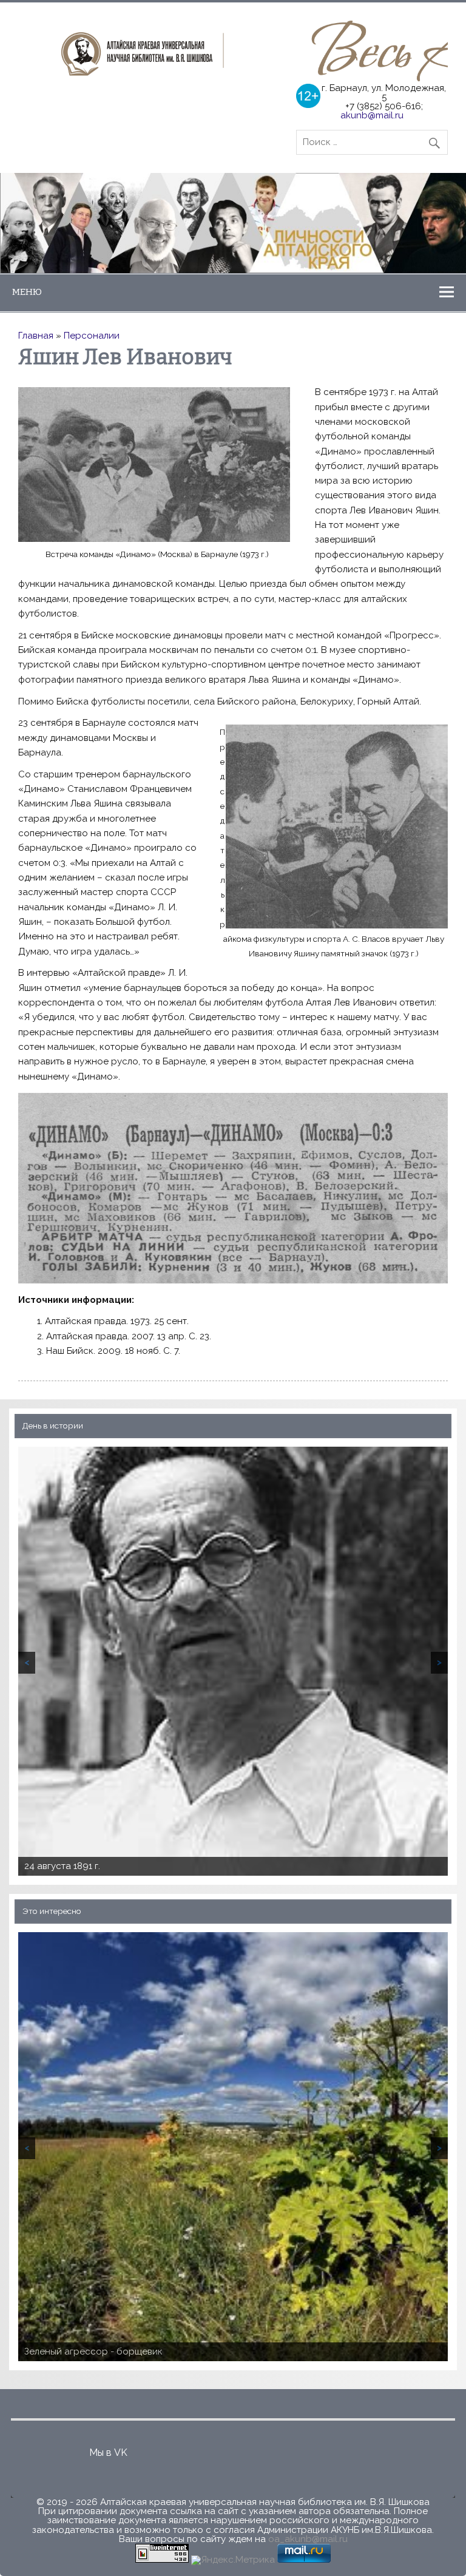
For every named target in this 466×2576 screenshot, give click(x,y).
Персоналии (92, 336)
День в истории (53, 1426)
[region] (233, 223)
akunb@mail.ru (372, 115)
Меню (27, 292)
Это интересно (52, 1912)
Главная (36, 336)
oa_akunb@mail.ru (308, 2539)
